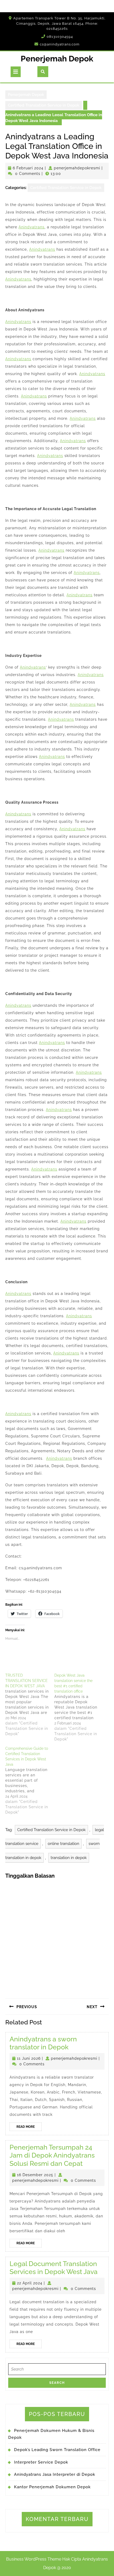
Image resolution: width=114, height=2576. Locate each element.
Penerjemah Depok (57, 59)
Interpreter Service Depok (41, 2462)
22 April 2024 (30, 2283)
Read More (29, 2128)
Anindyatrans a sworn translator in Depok (43, 2043)
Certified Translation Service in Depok (44, 105)
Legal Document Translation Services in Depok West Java (54, 2268)
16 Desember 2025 (35, 2175)
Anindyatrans (32, 227)
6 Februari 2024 (28, 168)
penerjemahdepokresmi (77, 168)
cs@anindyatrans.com (60, 44)
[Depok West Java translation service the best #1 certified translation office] (79, 1707)
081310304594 (60, 37)
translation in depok (69, 1858)
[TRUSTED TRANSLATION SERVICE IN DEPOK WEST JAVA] (30, 1705)
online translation (63, 1844)
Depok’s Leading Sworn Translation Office (57, 2450)
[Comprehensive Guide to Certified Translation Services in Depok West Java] (30, 1780)
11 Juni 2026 (29, 2058)
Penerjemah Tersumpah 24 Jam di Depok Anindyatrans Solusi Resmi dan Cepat (52, 2155)
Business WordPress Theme (34, 2559)
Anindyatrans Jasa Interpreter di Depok (55, 2474)
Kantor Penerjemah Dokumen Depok (52, 2487)
